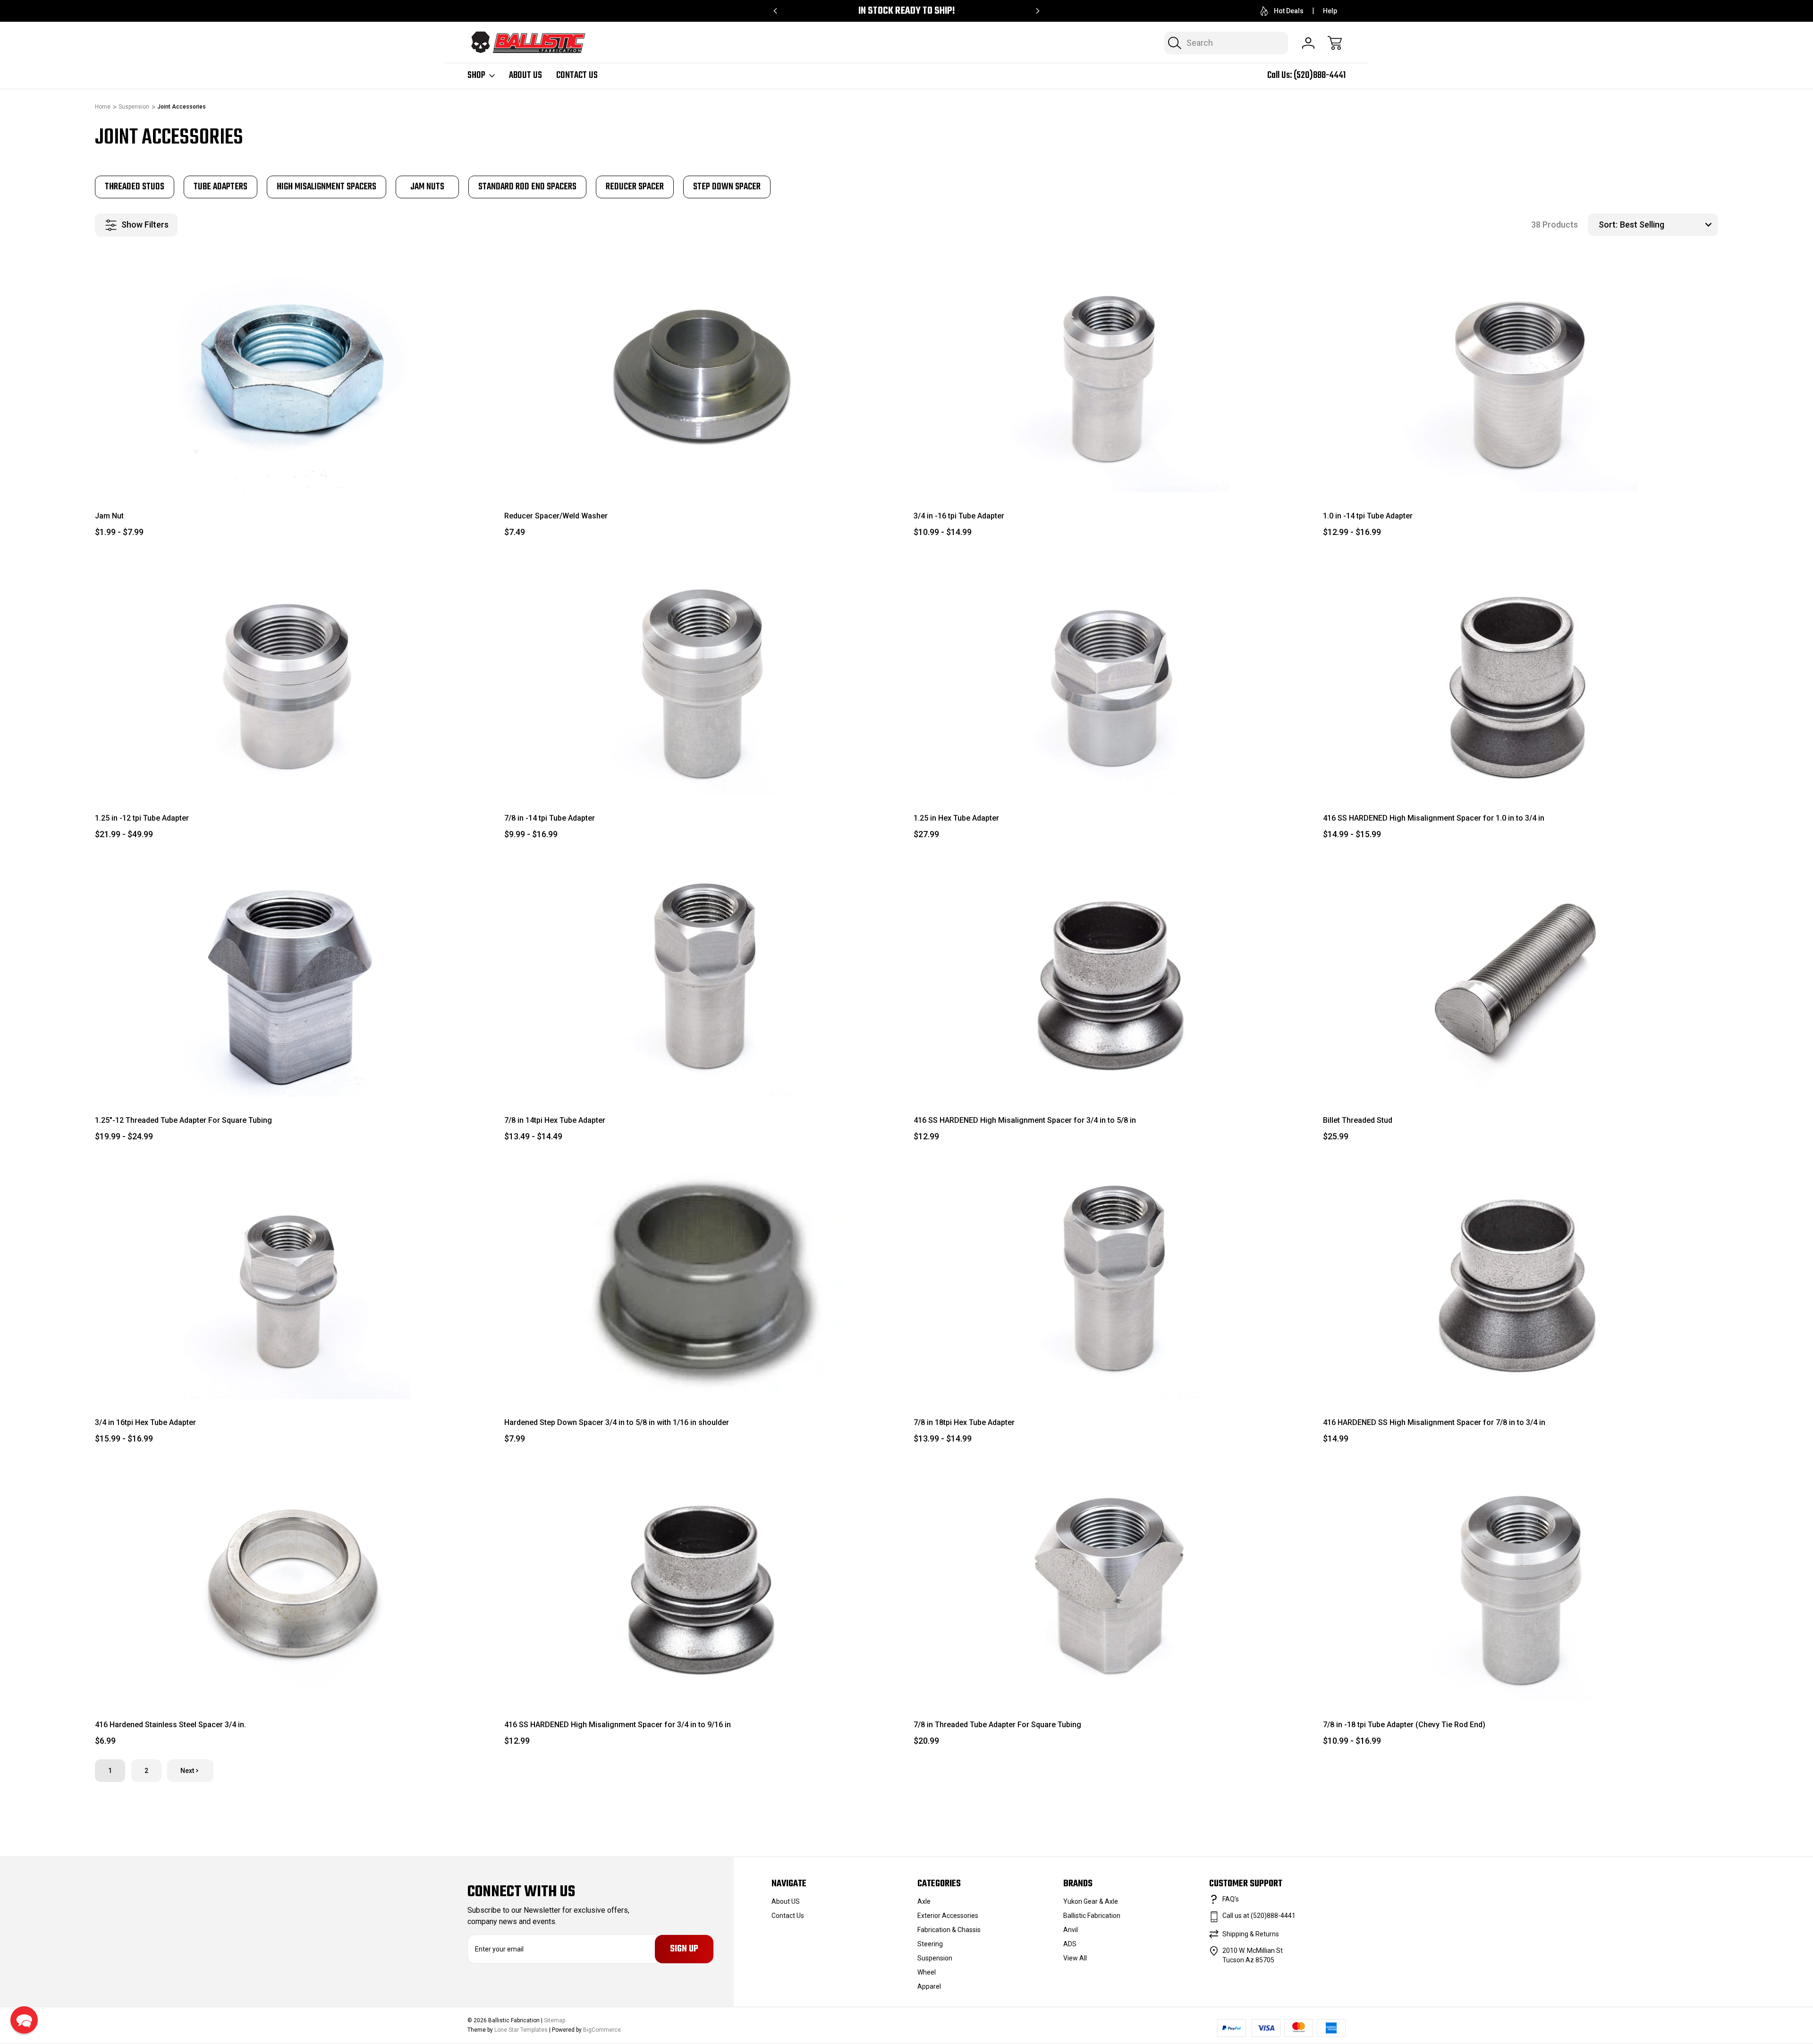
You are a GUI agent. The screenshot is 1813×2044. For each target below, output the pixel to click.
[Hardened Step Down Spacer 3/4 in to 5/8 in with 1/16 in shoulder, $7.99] (702, 1281)
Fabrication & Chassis (949, 1930)
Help (1330, 11)
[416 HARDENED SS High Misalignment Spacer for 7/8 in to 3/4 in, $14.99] (1521, 1281)
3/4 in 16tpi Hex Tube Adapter (145, 1422)
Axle (924, 1901)
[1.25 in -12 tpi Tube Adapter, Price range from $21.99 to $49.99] (292, 677)
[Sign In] (1308, 43)
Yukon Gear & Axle (1091, 1901)
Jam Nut (109, 516)
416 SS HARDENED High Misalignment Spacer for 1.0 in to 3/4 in (1434, 818)
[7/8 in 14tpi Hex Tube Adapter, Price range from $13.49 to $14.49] (702, 979)
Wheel (927, 1972)
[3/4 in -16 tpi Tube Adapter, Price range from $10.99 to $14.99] (1111, 374)
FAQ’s (1231, 1899)
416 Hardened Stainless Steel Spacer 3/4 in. (170, 1725)
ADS (1070, 1944)
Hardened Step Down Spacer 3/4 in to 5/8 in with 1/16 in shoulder (617, 1422)
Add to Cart (1111, 1075)
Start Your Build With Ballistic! (907, 11)
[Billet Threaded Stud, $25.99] (1521, 979)
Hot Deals (1289, 11)
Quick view (449, 271)
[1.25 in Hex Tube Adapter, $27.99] (1111, 677)
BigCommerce (602, 2030)
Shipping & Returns (1251, 1934)
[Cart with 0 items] (1335, 43)
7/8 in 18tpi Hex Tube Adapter (964, 1422)
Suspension (935, 1958)
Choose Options (292, 471)
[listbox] (1668, 225)
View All (1075, 1958)
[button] (24, 2020)
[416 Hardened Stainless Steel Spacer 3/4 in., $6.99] (292, 1583)
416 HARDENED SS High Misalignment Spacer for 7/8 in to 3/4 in (1434, 1422)
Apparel (929, 1986)
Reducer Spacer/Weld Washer (556, 516)
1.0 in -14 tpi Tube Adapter (1368, 516)
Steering (930, 1944)
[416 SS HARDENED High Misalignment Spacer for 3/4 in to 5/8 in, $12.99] (1111, 979)
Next (187, 1771)
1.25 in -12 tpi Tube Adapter (142, 818)
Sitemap (555, 2020)
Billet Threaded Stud (1358, 1120)
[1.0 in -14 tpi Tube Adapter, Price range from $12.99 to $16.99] (1521, 374)
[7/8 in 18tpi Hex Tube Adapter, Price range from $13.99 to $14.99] (1111, 1281)
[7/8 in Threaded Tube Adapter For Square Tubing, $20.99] (1111, 1583)
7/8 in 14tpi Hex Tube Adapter (555, 1120)
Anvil (1071, 1930)
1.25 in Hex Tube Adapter (956, 818)
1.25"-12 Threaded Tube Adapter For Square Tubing (183, 1120)
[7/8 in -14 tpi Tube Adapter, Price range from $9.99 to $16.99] (702, 677)
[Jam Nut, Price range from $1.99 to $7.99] (292, 374)
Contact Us (577, 76)
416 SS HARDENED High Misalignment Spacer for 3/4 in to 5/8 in (1025, 1120)
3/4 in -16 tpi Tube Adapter (959, 516)
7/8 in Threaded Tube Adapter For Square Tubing (997, 1725)
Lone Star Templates (521, 2030)
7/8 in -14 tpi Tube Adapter (550, 818)
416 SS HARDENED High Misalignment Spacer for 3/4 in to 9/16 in (618, 1725)
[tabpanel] (135, 187)
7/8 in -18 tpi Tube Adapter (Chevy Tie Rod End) (1404, 1725)
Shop (476, 76)
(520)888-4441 (1320, 75)
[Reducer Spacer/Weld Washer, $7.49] (702, 374)
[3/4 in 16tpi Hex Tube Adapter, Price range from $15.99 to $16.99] (292, 1281)
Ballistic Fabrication (1092, 1916)
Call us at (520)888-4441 (1259, 1916)
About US (525, 76)
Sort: (1608, 225)
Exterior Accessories (948, 1916)
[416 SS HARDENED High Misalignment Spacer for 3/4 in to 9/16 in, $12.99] (702, 1583)
